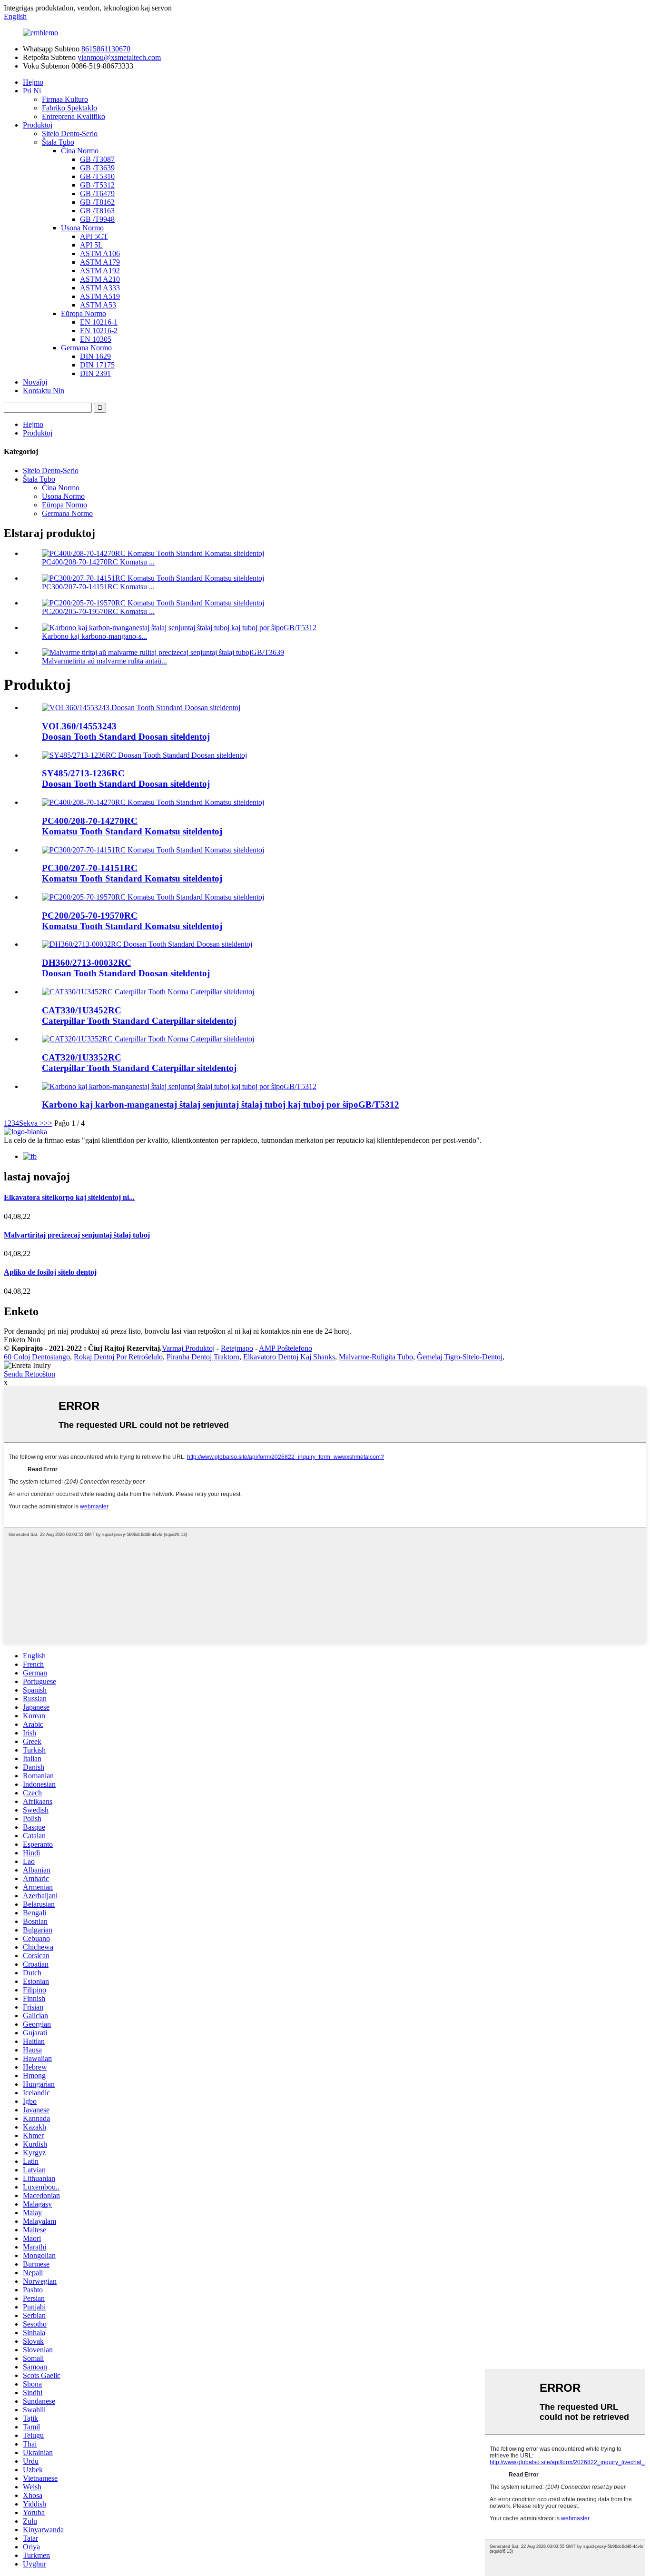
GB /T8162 (97, 202)
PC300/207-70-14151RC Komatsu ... (98, 587)
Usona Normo (82, 228)
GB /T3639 (97, 168)
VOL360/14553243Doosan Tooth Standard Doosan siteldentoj (126, 731)
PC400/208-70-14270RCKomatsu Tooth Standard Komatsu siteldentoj (132, 826)
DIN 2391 (95, 373)
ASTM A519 (100, 296)
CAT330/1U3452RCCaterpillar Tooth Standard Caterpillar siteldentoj (139, 1016)
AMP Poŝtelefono (286, 1348)
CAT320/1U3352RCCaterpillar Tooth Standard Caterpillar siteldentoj (139, 1063)
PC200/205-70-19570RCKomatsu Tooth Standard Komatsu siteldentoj (132, 921)
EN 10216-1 (99, 322)
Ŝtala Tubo (58, 142)
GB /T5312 (97, 185)
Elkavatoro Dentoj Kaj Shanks (289, 1357)
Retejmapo (237, 1348)
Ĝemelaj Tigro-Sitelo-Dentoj (460, 1357)
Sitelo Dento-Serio (70, 134)
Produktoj (38, 125)
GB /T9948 (97, 219)
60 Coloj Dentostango (37, 1357)
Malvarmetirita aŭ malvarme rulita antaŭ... (104, 661)
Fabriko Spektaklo (69, 108)
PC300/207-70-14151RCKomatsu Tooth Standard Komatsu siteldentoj (132, 873)
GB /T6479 (97, 193)
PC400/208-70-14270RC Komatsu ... (98, 562)
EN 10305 (96, 339)
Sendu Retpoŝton (30, 1374)
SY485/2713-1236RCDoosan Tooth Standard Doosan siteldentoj (126, 778)
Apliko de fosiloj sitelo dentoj (50, 1272)
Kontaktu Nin (44, 391)
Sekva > (31, 1123)
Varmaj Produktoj (188, 1348)
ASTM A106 (100, 253)
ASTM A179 (100, 262)
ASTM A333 (100, 288)
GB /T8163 (97, 211)
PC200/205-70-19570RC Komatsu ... (98, 611)
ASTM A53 (98, 305)
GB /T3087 (97, 159)
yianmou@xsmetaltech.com (119, 57)
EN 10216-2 (99, 331)
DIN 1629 (95, 356)
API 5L (91, 245)
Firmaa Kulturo (65, 99)
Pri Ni (32, 91)
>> (48, 1123)
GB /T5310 (97, 176)
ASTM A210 (100, 279)
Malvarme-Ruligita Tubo (376, 1357)
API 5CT (94, 236)
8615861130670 (106, 49)
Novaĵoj (35, 382)
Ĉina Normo (80, 151)
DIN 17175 (97, 365)
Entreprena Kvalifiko (74, 116)
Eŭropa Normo (84, 313)
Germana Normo (86, 348)
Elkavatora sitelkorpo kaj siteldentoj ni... (69, 1197)
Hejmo (33, 82)
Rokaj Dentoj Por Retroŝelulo (118, 1357)
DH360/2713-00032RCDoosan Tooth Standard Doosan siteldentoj (126, 968)
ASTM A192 (100, 271)
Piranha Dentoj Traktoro (203, 1357)
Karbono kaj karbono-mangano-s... (94, 636)
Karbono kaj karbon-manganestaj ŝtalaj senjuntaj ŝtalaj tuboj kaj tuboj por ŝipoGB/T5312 (221, 1105)
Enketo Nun (22, 1340)
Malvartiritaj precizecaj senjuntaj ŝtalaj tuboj (77, 1235)
